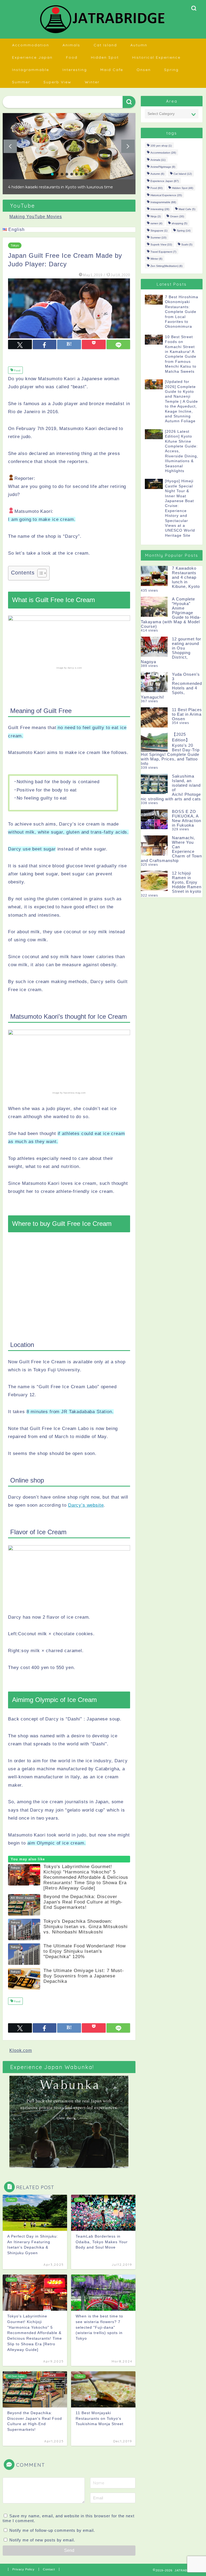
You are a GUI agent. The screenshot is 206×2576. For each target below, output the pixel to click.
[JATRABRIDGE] (103, 33)
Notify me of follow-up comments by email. (52, 2535)
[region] (69, 156)
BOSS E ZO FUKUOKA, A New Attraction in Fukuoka (187, 818)
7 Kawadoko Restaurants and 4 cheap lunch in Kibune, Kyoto (186, 577)
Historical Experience (156, 57)
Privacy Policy (23, 2574)
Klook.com (21, 2055)
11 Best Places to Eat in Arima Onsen (187, 714)
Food (72, 57)
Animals (71, 45)
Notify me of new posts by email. (42, 2544)
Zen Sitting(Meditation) (166, 266)
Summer (21, 82)
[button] (69, 146)
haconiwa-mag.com (75, 1097)
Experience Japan (32, 57)
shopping (179, 224)
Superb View (57, 82)
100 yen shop (161, 146)
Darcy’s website (86, 1509)
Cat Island (105, 45)
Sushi (187, 245)
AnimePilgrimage (163, 167)
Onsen (144, 70)
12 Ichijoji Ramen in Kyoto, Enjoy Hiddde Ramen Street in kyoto (187, 882)
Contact (49, 2574)
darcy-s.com (75, 672)
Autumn (139, 45)
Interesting (75, 70)
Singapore (159, 231)
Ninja (156, 216)
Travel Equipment (163, 252)
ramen (156, 224)
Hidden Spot (105, 57)
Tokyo (15, 250)
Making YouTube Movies (36, 221)
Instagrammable (31, 70)
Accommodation (31, 45)
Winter (92, 82)
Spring (171, 70)
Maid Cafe (112, 70)
